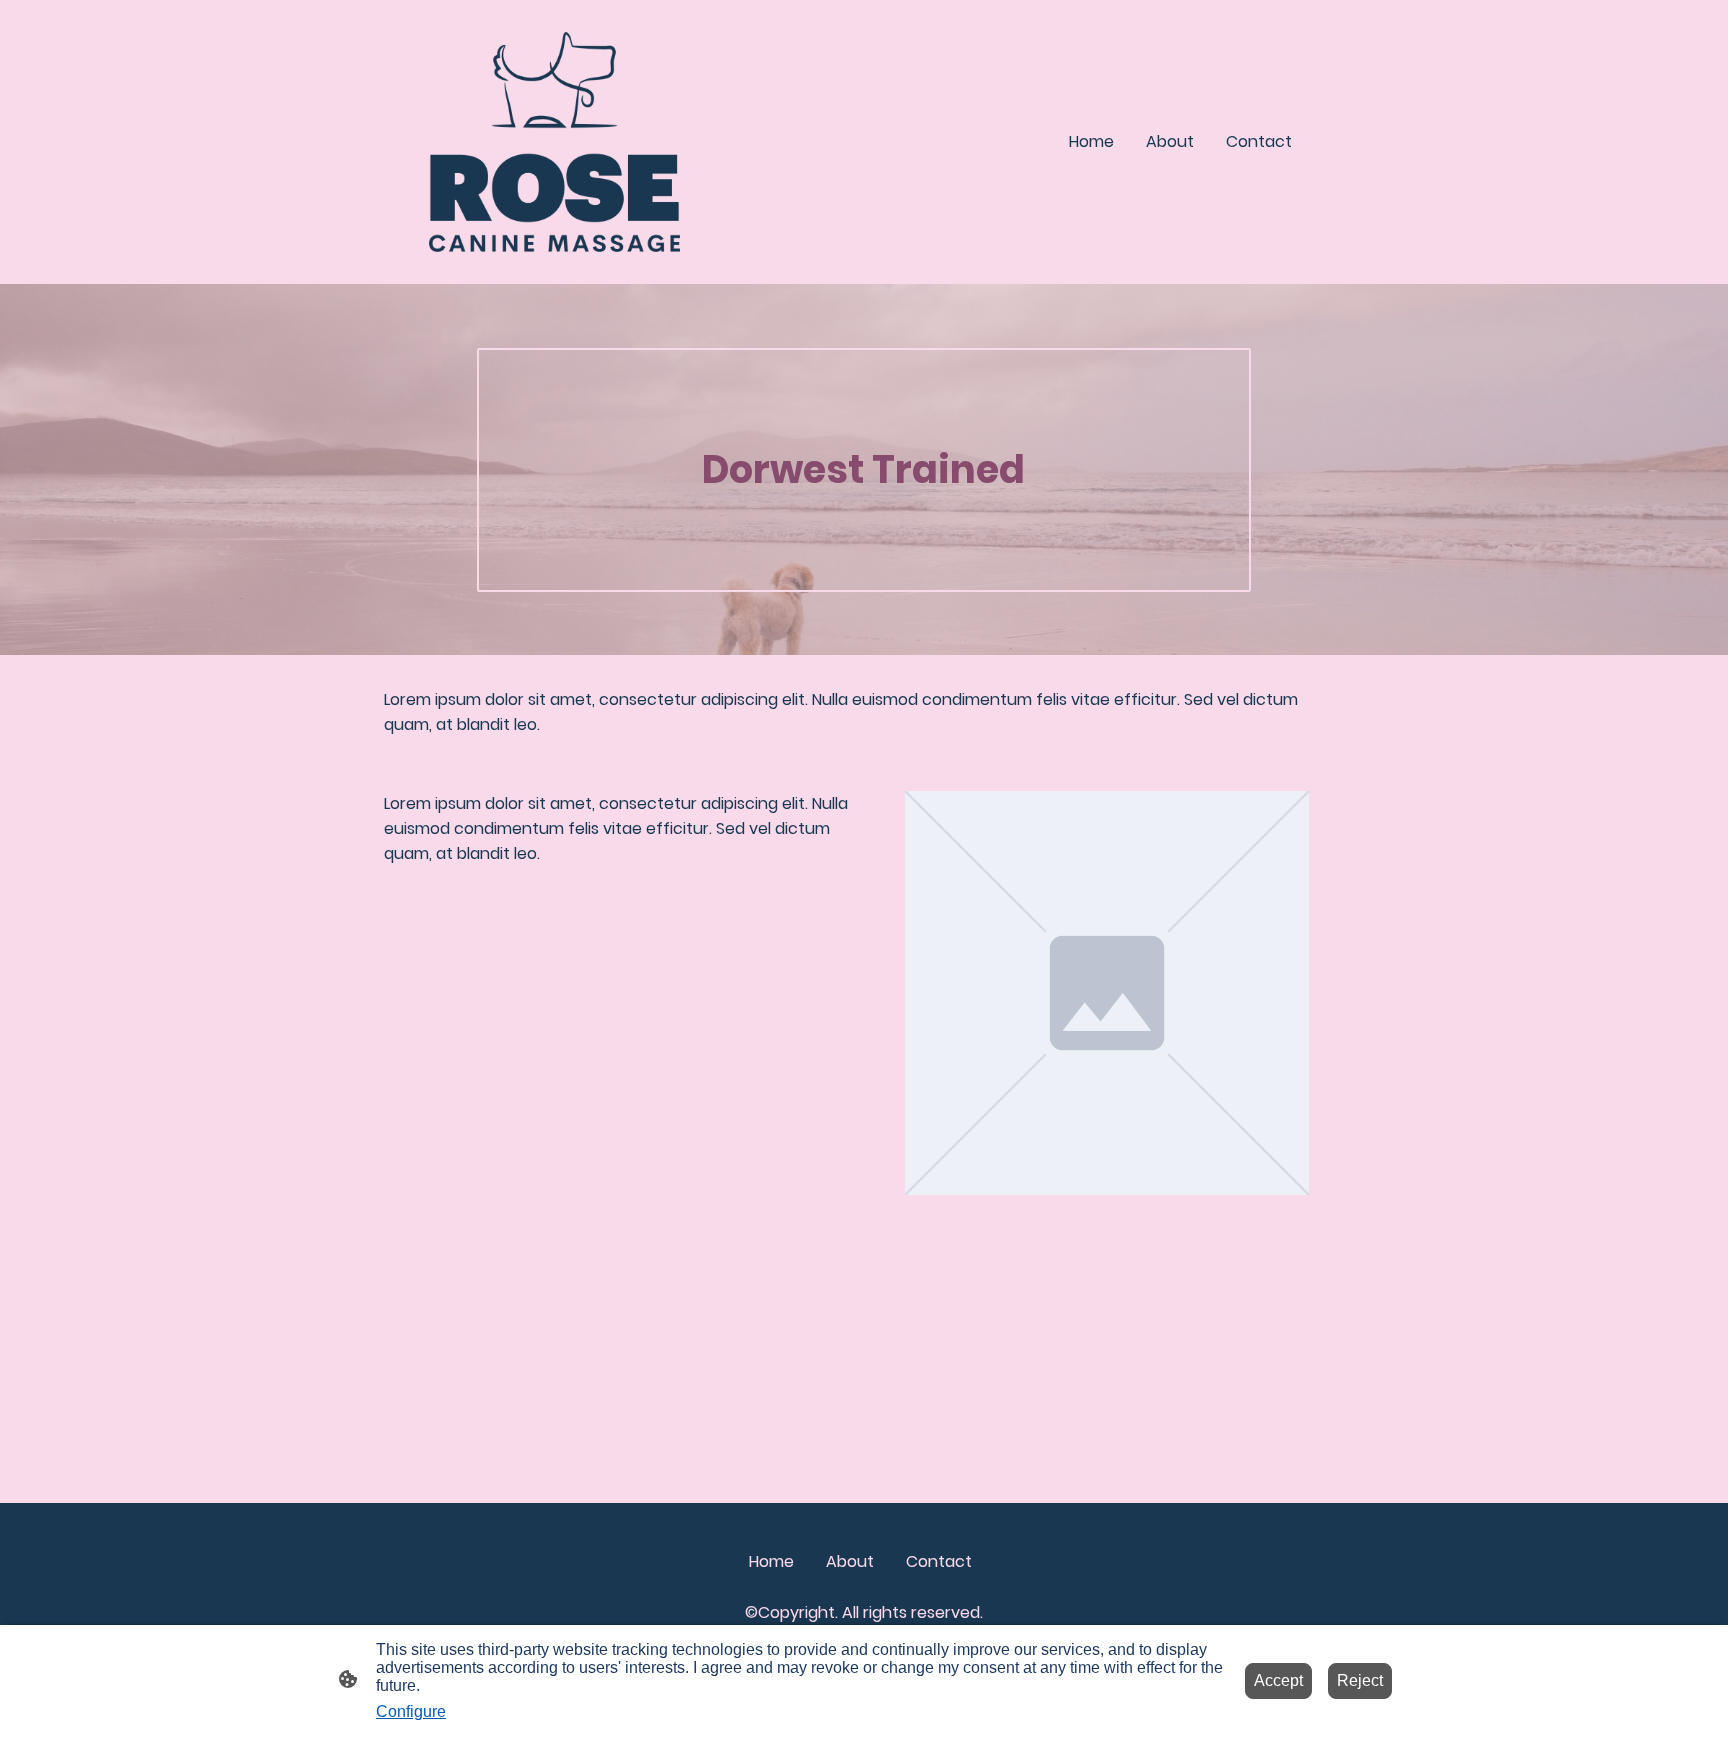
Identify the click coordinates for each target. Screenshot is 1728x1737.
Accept (1278, 1680)
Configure (411, 1711)
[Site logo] (554, 142)
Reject (1360, 1680)
